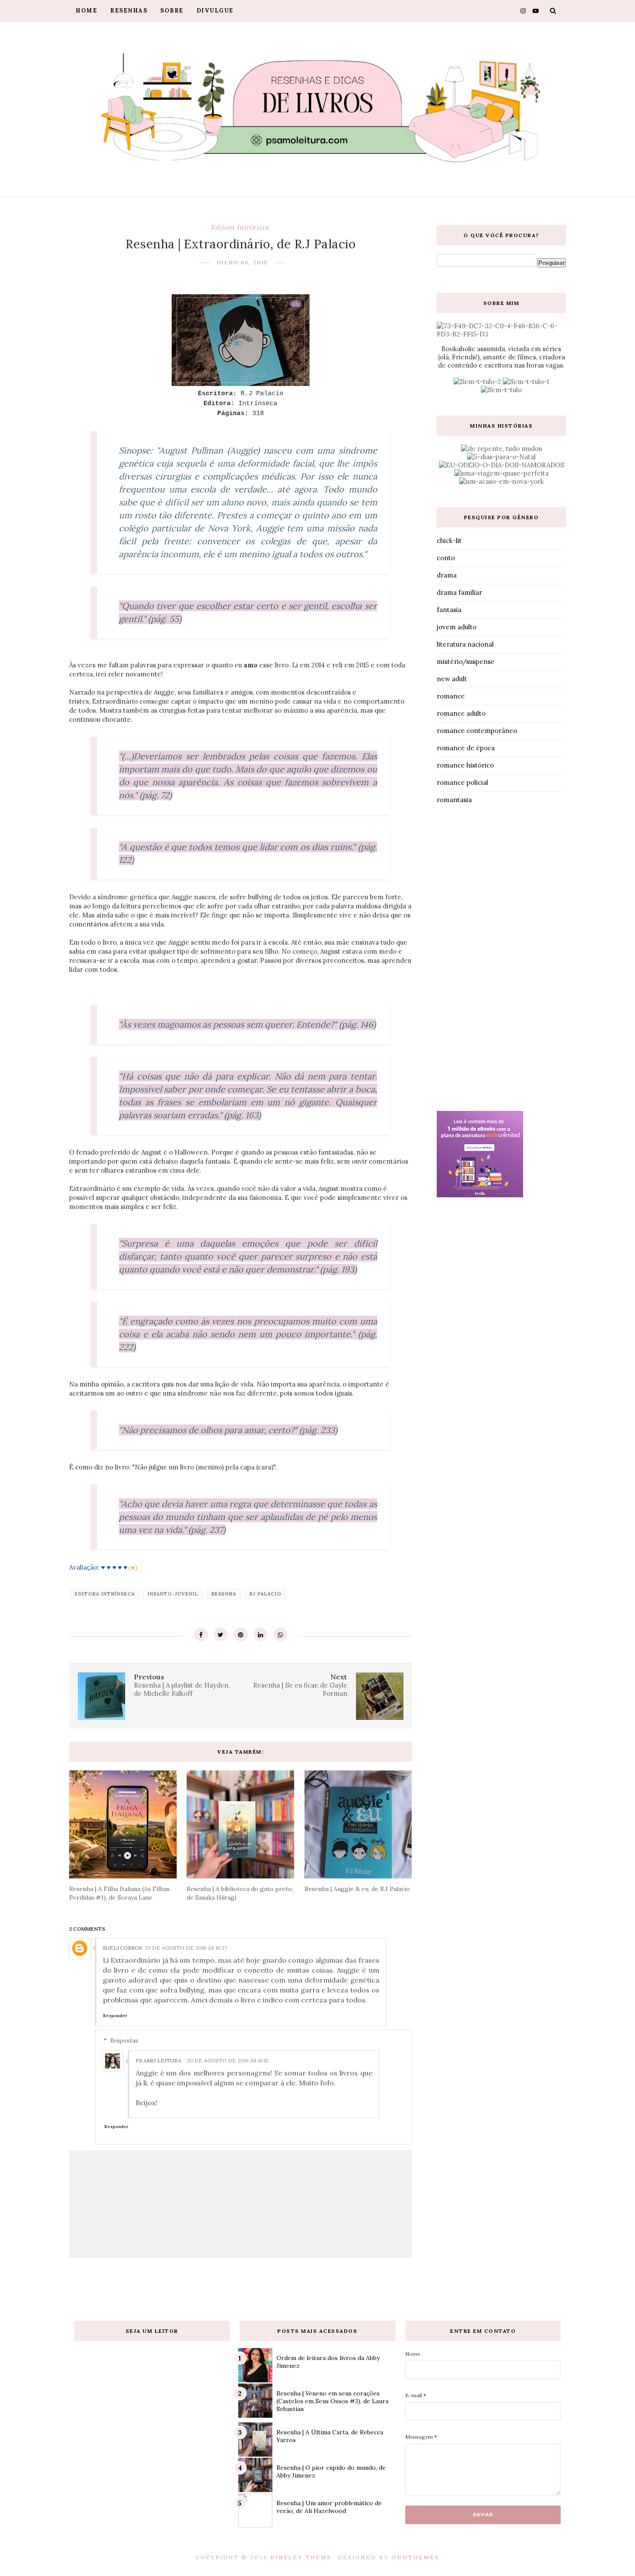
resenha (224, 1594)
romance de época (466, 748)
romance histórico (465, 765)
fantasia (449, 610)
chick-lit (449, 541)
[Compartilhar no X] (221, 1634)
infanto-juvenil (173, 1594)
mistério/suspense (466, 661)
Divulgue (215, 11)
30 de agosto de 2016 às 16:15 (228, 2060)
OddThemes (415, 2557)
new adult (452, 679)
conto (446, 558)
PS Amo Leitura (159, 2060)
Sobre (172, 11)
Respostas (124, 2041)
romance (451, 696)
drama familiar (459, 592)
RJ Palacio (265, 1594)
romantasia (454, 800)
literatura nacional (465, 644)
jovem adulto (457, 627)
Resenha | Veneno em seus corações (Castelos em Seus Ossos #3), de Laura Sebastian (332, 2401)
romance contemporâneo (477, 731)
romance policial (462, 782)
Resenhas (129, 11)
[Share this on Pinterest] (241, 1634)
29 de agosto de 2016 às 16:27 (186, 1948)
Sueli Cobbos (122, 1948)
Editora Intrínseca (240, 227)
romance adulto (461, 713)
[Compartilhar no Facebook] (201, 1634)
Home (86, 11)
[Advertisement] (501, 960)
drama (447, 575)
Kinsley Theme (301, 2557)
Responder (115, 2016)
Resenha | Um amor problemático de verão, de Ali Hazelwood (329, 2507)
